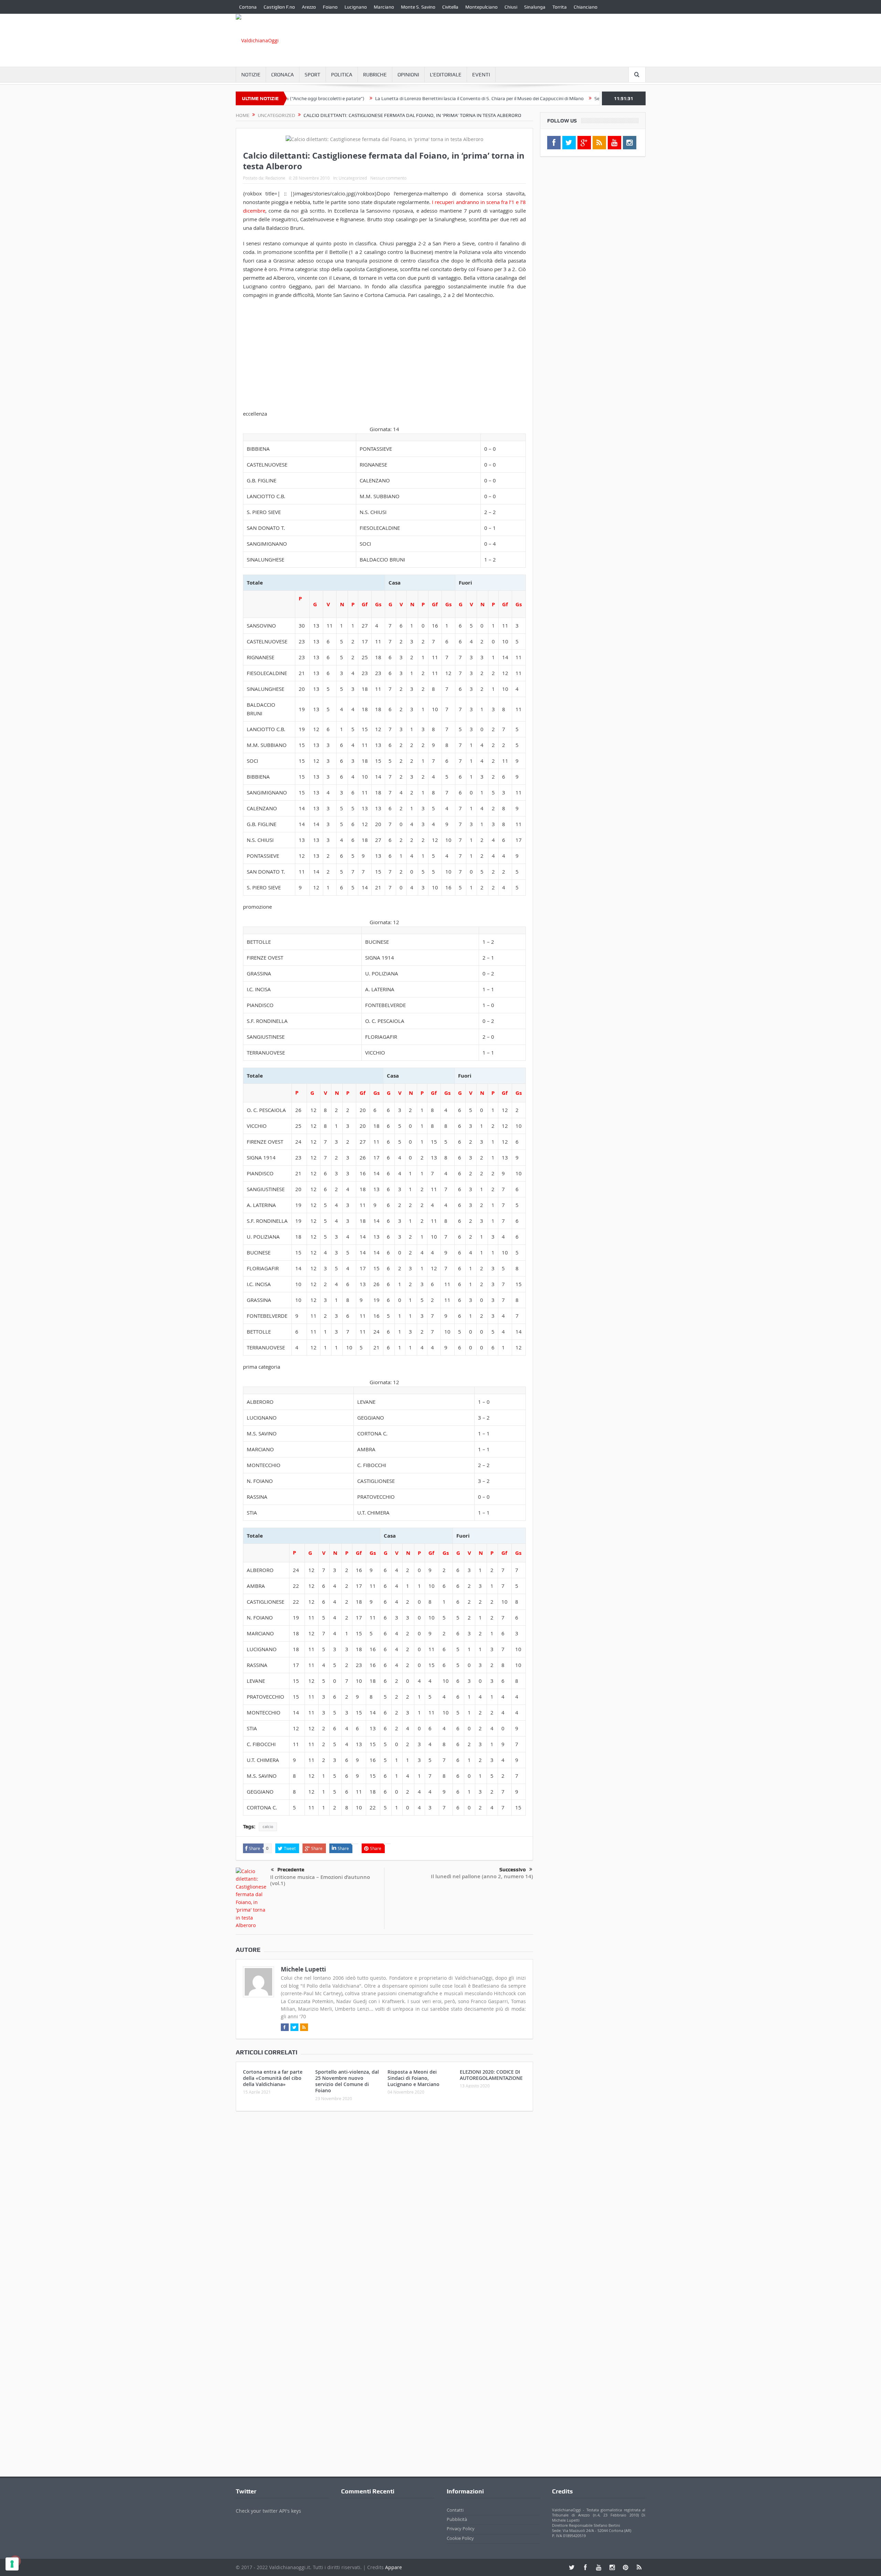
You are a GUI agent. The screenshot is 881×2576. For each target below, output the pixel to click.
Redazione (275, 178)
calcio (268, 1827)
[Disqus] (384, 2208)
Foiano (330, 7)
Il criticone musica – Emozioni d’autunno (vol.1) (320, 1880)
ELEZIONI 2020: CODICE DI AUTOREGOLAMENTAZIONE (491, 2075)
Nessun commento (388, 178)
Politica (342, 75)
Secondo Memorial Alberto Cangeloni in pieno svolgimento (579, 98)
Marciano (384, 7)
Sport (312, 75)
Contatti (455, 2510)
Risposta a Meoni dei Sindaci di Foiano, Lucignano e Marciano (413, 2078)
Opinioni (408, 75)
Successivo (513, 1870)
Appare (394, 2567)
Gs (378, 604)
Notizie (251, 75)
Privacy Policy (461, 2529)
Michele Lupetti (303, 1969)
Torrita (560, 7)
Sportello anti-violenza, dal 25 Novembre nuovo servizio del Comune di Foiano (347, 2081)
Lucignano (356, 7)
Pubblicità (457, 2519)
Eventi (481, 75)
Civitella (450, 7)
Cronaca (283, 75)
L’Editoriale (446, 75)
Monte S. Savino (418, 7)
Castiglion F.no (279, 7)
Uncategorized (353, 178)
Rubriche (375, 75)
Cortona (248, 7)
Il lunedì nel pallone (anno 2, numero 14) (482, 1876)
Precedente (291, 1870)
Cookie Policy (460, 2538)
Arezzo (309, 7)
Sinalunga (535, 7)
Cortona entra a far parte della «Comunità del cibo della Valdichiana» (273, 2078)
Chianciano (586, 7)
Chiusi (511, 7)
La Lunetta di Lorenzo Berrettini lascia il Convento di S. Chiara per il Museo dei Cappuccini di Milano (402, 98)
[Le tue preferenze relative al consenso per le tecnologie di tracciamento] (12, 2564)
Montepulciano (481, 7)
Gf (365, 604)
